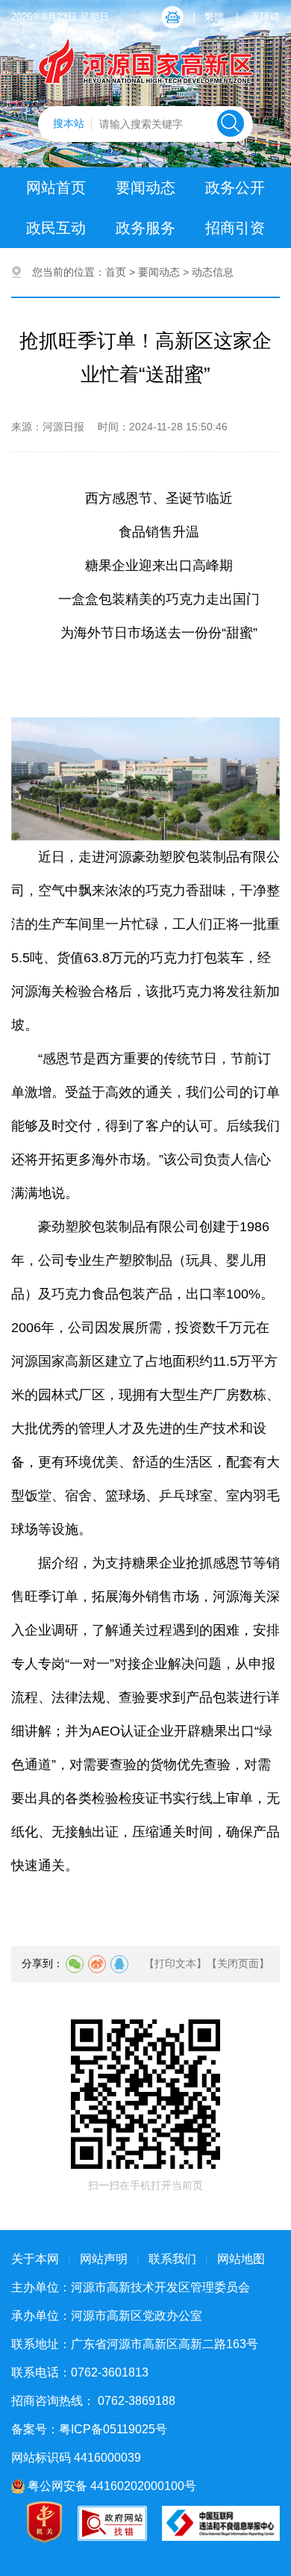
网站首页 (56, 188)
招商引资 (235, 228)
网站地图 (241, 2259)
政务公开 (235, 188)
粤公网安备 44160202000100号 (110, 2486)
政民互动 (56, 228)
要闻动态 (145, 188)
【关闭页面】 (238, 1963)
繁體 (214, 17)
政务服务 (145, 228)
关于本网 (35, 2259)
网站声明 (104, 2259)
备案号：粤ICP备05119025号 (89, 2429)
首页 (116, 272)
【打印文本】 (175, 1963)
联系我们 (172, 2259)
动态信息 (213, 272)
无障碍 (265, 17)
